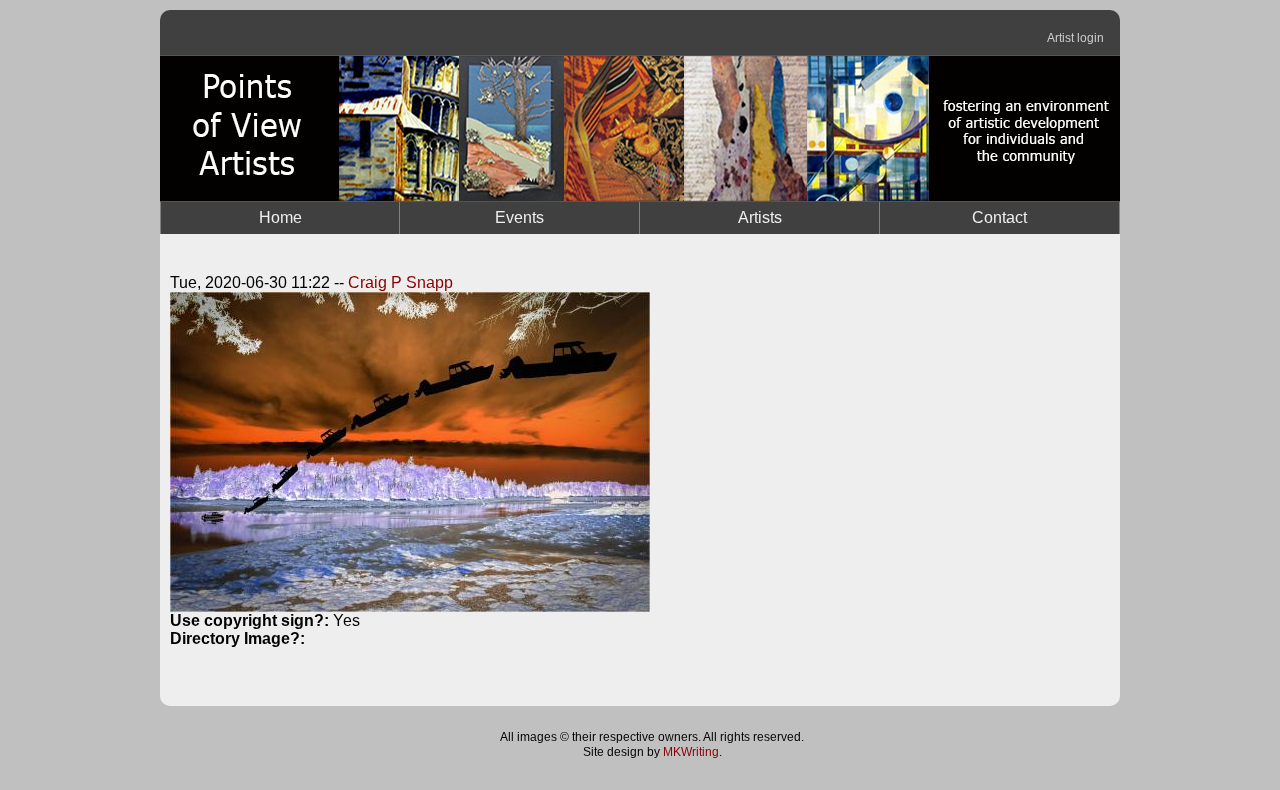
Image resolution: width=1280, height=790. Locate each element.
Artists (760, 217)
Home (280, 217)
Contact (999, 217)
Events (519, 217)
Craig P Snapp (400, 282)
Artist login (1075, 38)
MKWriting (691, 752)
